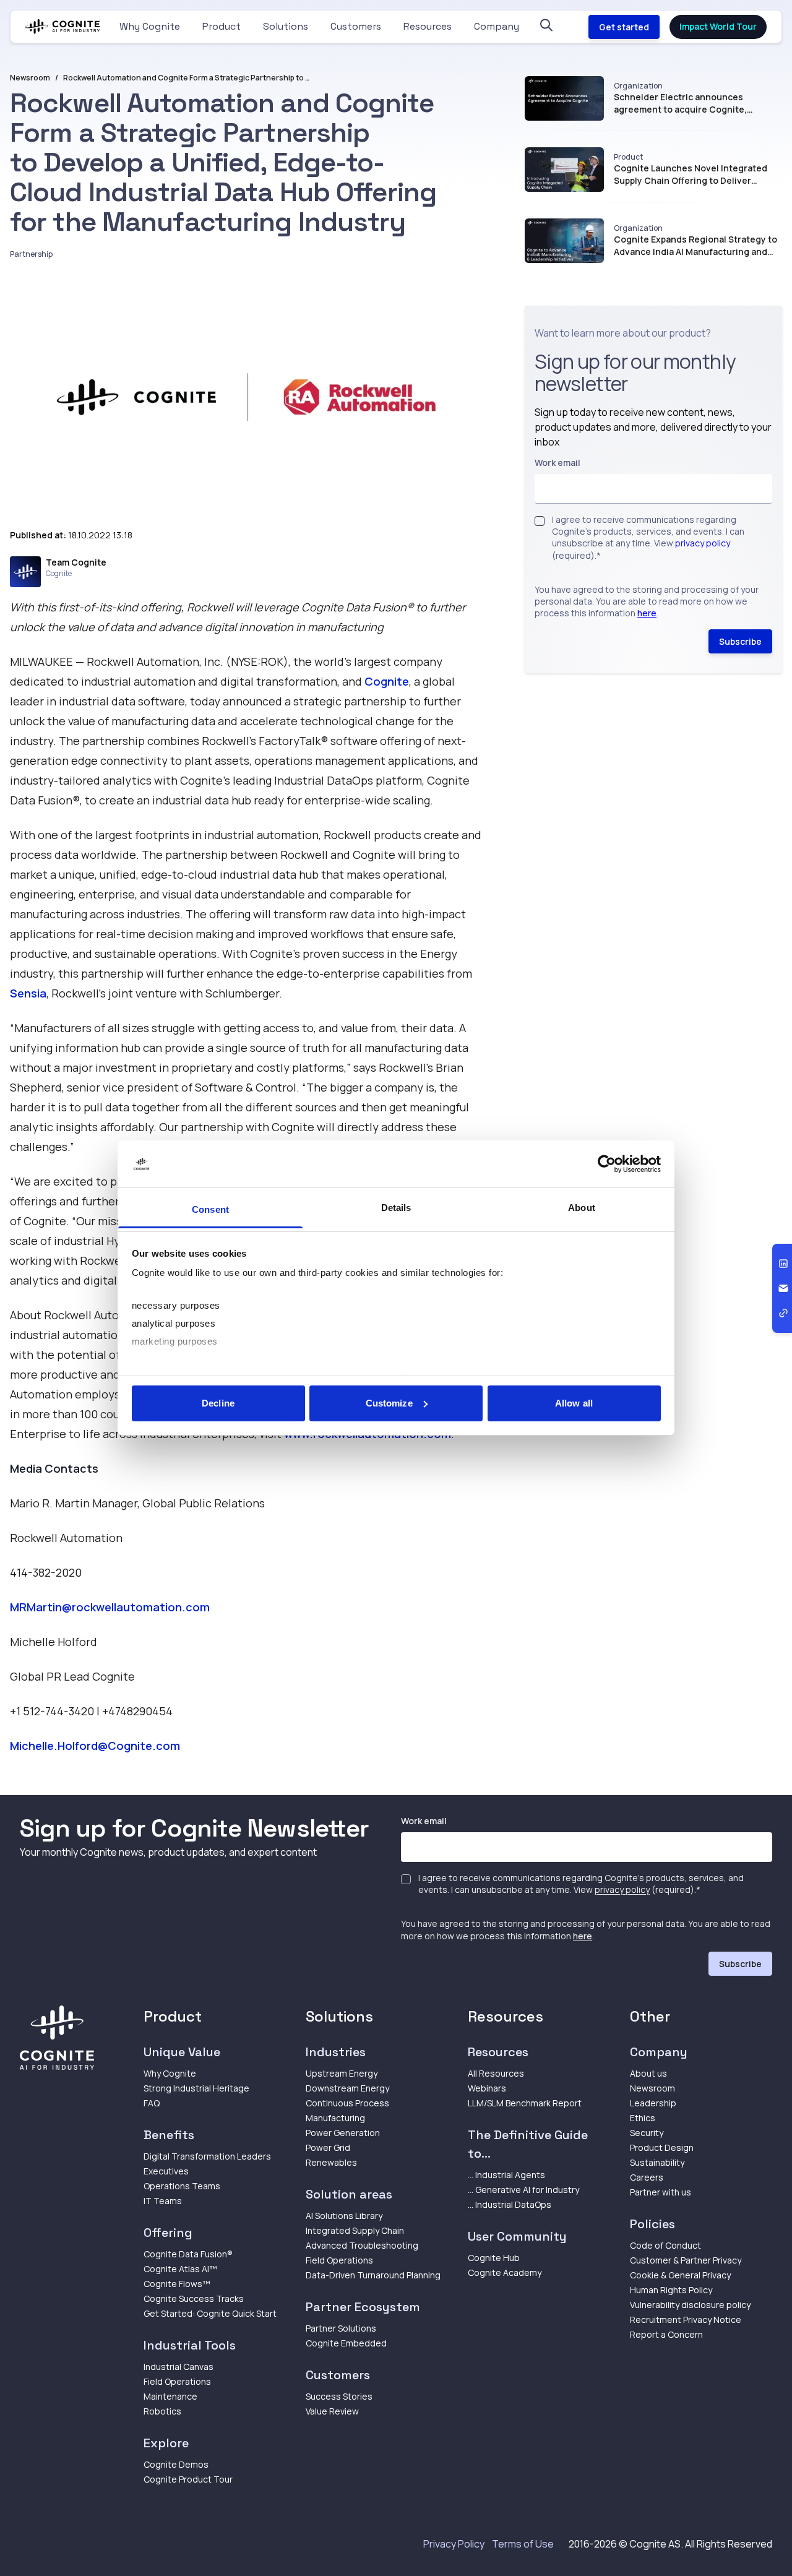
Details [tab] (396, 1208)
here (647, 614)
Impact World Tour (718, 26)
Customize (389, 1403)
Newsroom (30, 78)
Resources (428, 26)
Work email (557, 463)
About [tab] (582, 1208)
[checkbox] (540, 521)
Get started (624, 27)
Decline (218, 1403)
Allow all (574, 1403)
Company (497, 26)
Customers (356, 26)
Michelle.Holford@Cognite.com (95, 1746)
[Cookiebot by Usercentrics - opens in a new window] (607, 1164)
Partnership (31, 254)
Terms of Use (523, 2544)
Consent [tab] (210, 1209)
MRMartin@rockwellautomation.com (110, 1607)
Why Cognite (150, 26)
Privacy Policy (454, 2544)
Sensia (28, 993)
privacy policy (703, 544)
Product (222, 26)
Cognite (387, 681)
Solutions (286, 26)
